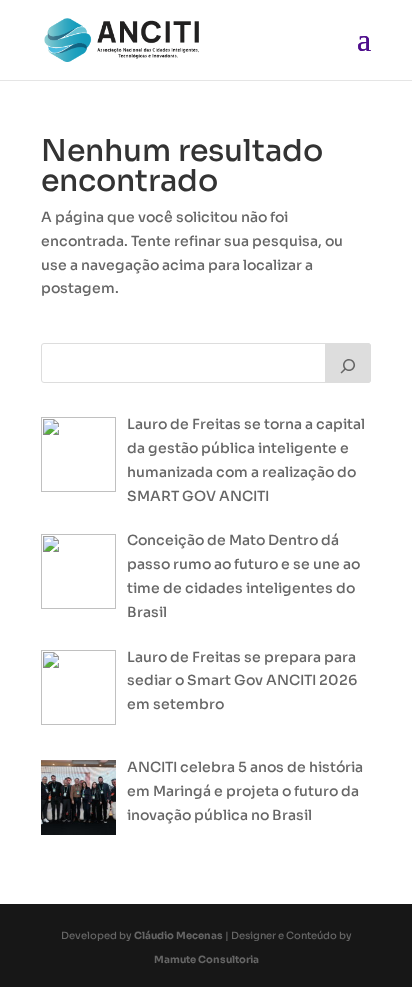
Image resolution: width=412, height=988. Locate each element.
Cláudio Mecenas (178, 935)
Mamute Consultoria (206, 959)
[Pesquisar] (348, 363)
